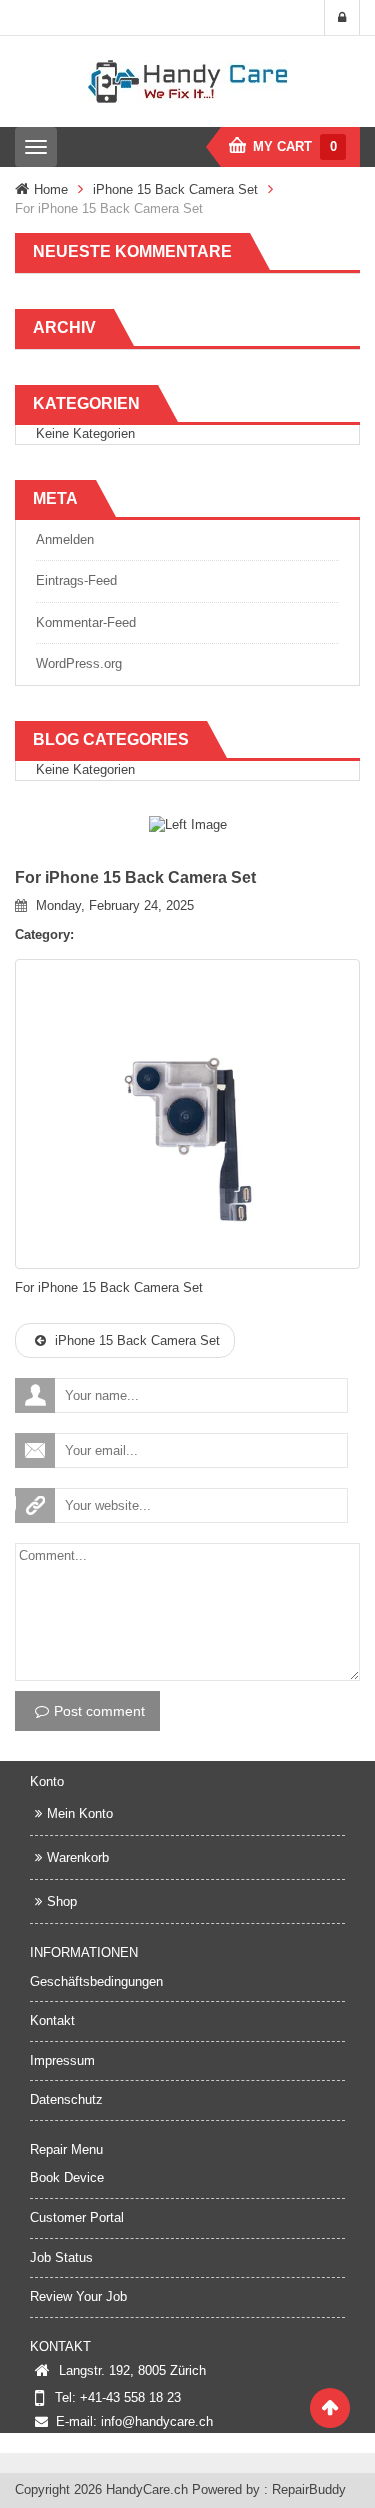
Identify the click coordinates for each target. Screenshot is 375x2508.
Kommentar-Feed (86, 622)
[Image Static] (188, 824)
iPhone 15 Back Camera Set (175, 189)
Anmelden (65, 539)
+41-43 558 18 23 (130, 2397)
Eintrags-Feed (76, 580)
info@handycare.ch (157, 2421)
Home (51, 189)
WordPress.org (79, 663)
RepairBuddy (309, 2489)
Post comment (99, 1711)
